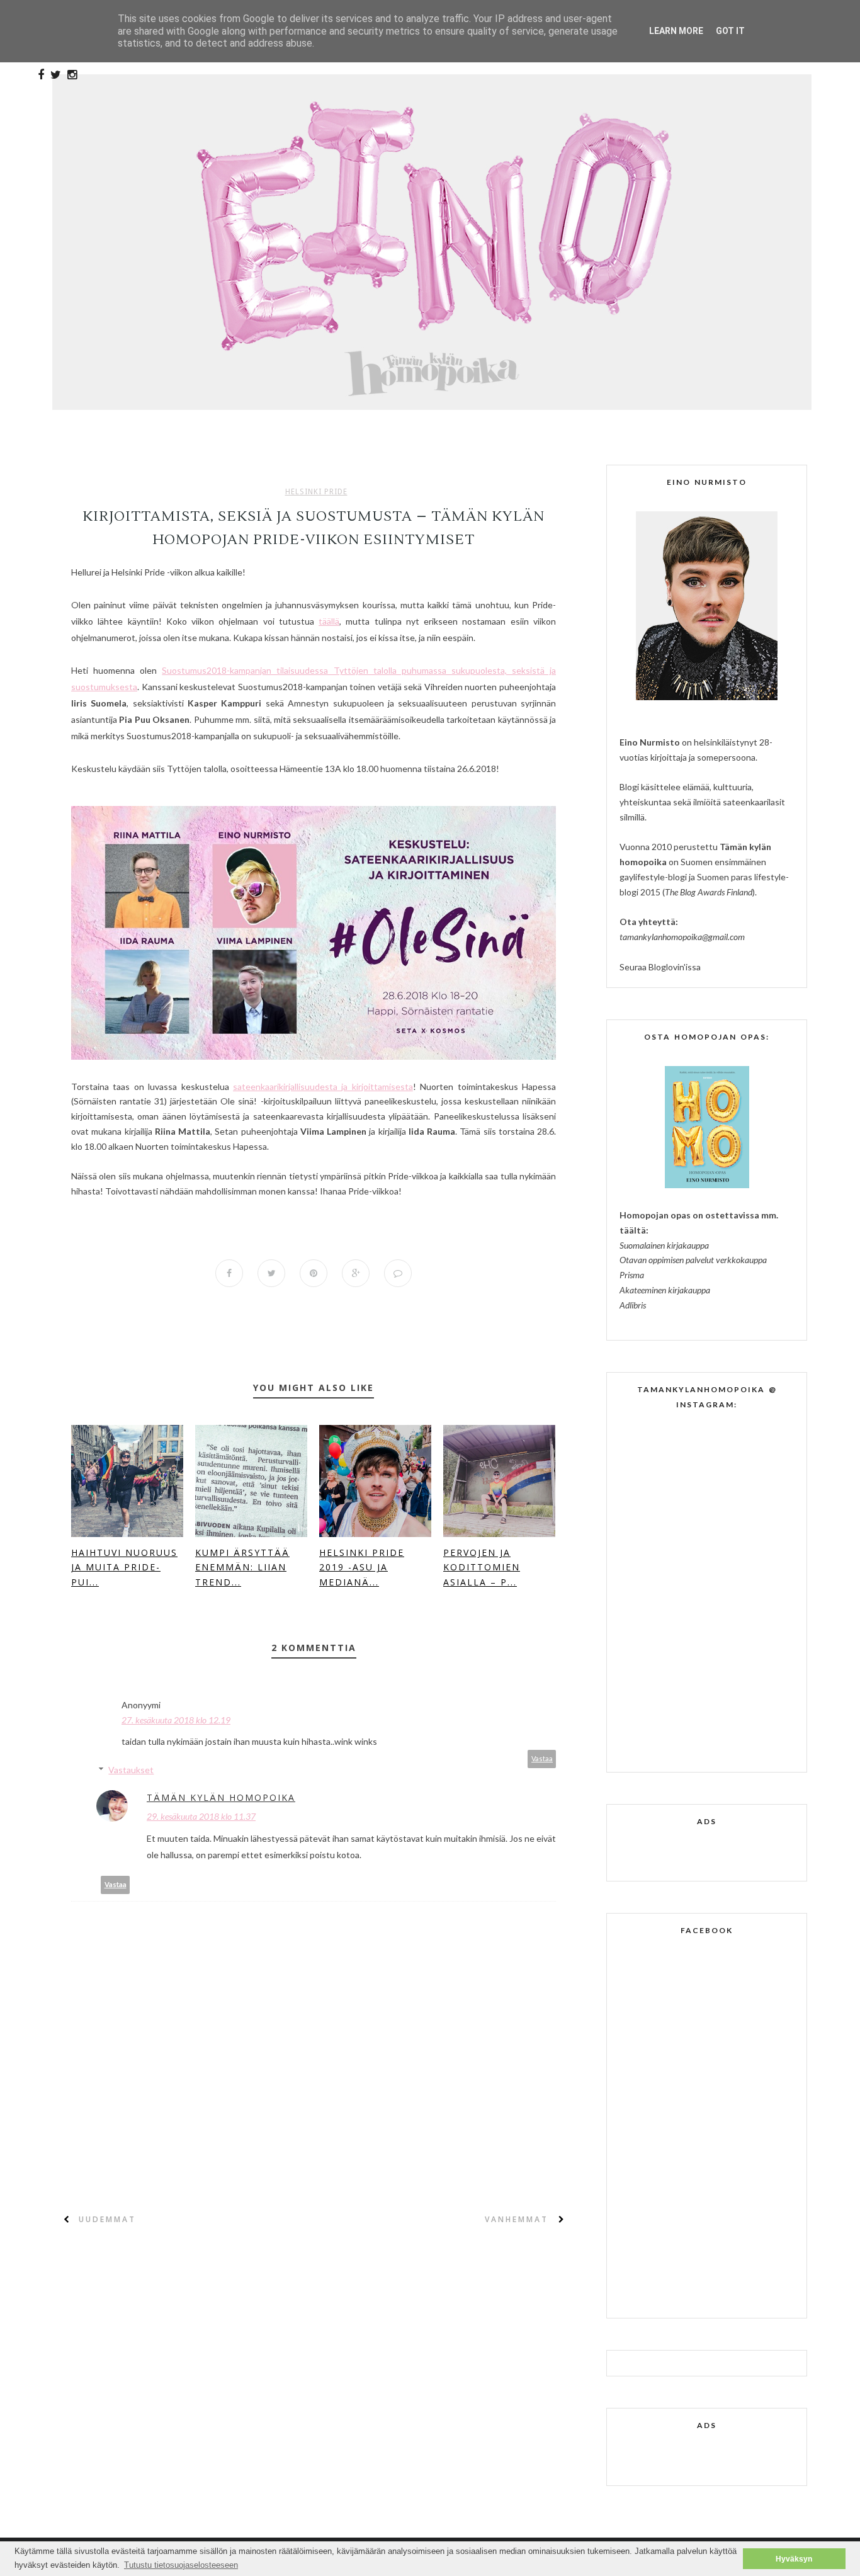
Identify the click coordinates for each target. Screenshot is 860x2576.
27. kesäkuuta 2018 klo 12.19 (176, 1720)
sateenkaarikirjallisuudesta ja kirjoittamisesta (323, 1087)
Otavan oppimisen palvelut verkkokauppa (693, 1260)
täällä (329, 621)
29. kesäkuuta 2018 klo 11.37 (201, 1816)
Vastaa (542, 1758)
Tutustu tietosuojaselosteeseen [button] (181, 2565)
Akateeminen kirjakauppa (665, 1290)
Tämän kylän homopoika (221, 1797)
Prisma (632, 1275)
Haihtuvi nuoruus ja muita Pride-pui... (124, 1568)
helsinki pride (316, 492)
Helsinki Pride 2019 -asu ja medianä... (362, 1568)
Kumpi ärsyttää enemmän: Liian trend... (242, 1568)
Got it (730, 31)
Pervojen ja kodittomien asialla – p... (482, 1568)
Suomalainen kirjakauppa (664, 1245)
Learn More (676, 31)
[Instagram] (72, 75)
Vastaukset (131, 1770)
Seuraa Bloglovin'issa (660, 967)
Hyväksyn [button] (794, 2559)
